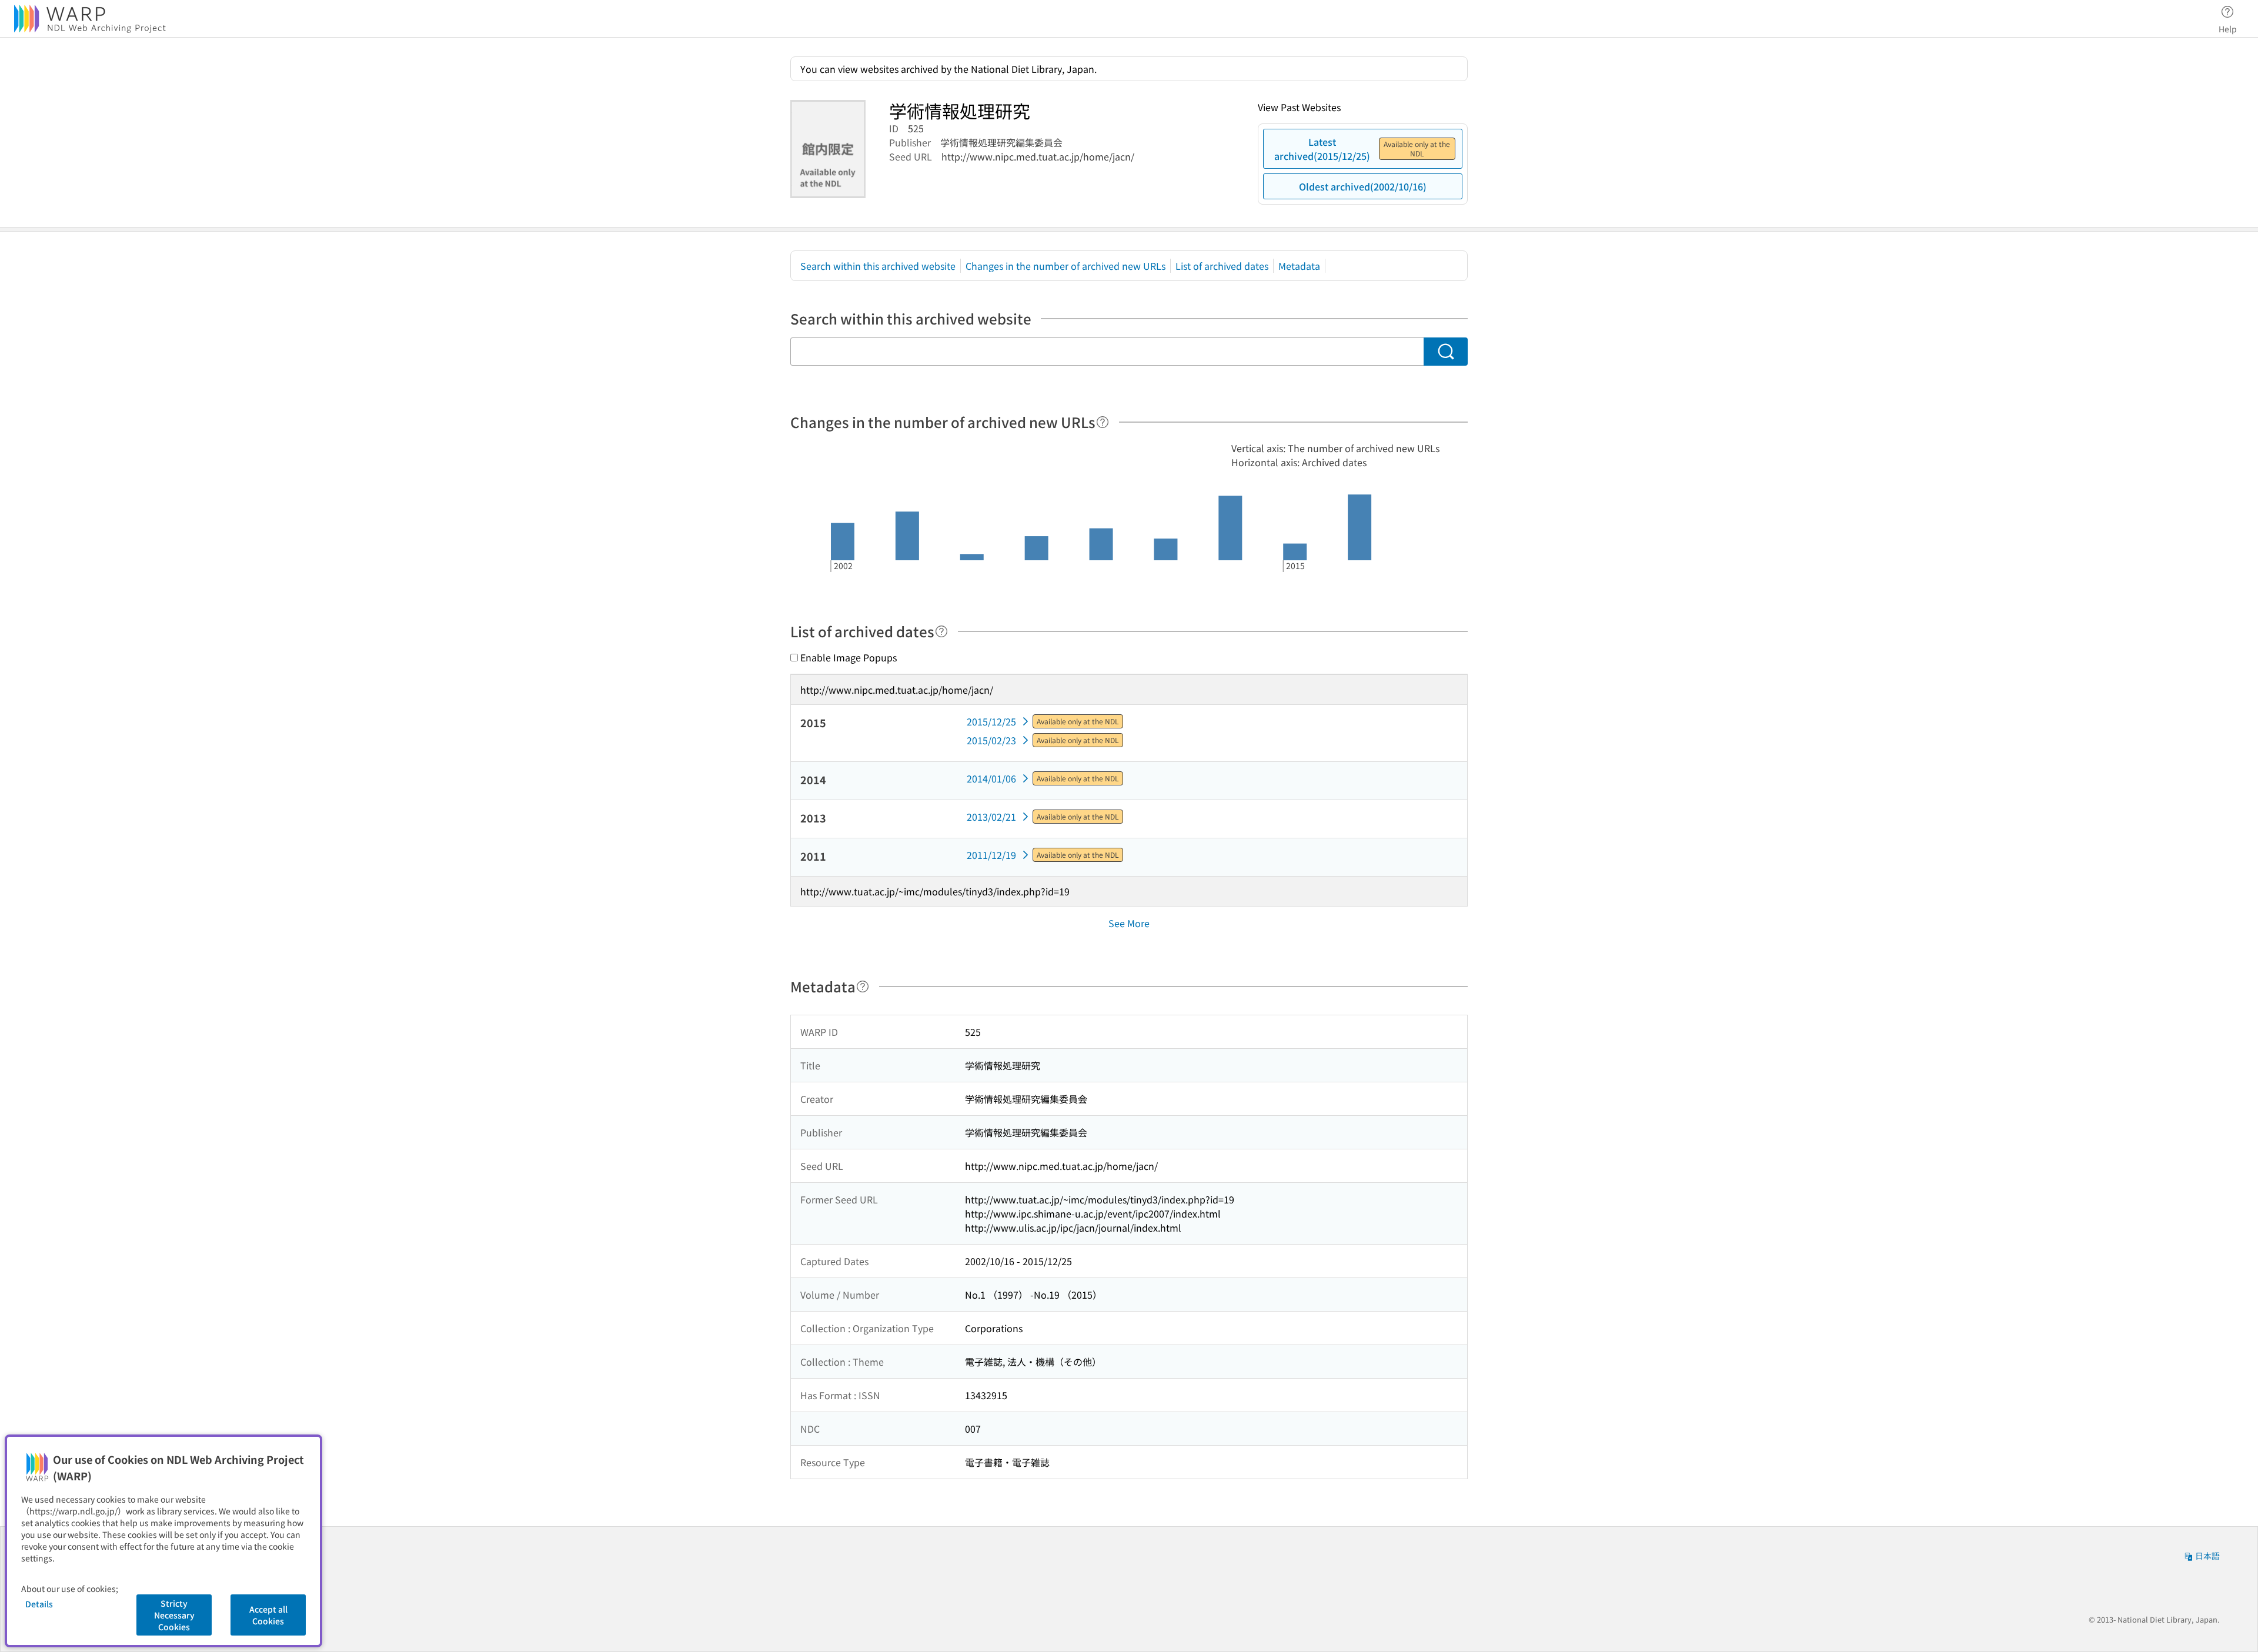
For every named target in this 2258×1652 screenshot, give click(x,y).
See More (1129, 923)
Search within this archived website (878, 266)
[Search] (1446, 352)
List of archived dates (1222, 266)
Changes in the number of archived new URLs (1065, 266)
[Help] (1103, 422)
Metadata (1299, 266)
